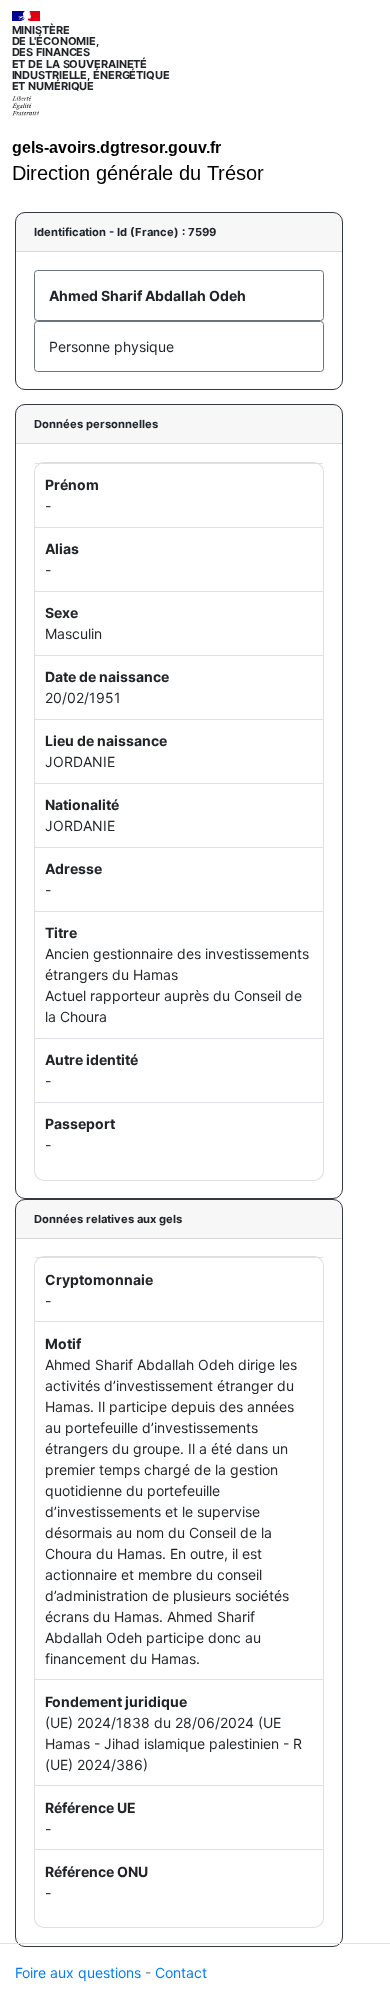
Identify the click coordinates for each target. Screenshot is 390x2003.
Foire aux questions (78, 1972)
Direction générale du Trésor (138, 173)
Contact (181, 1972)
